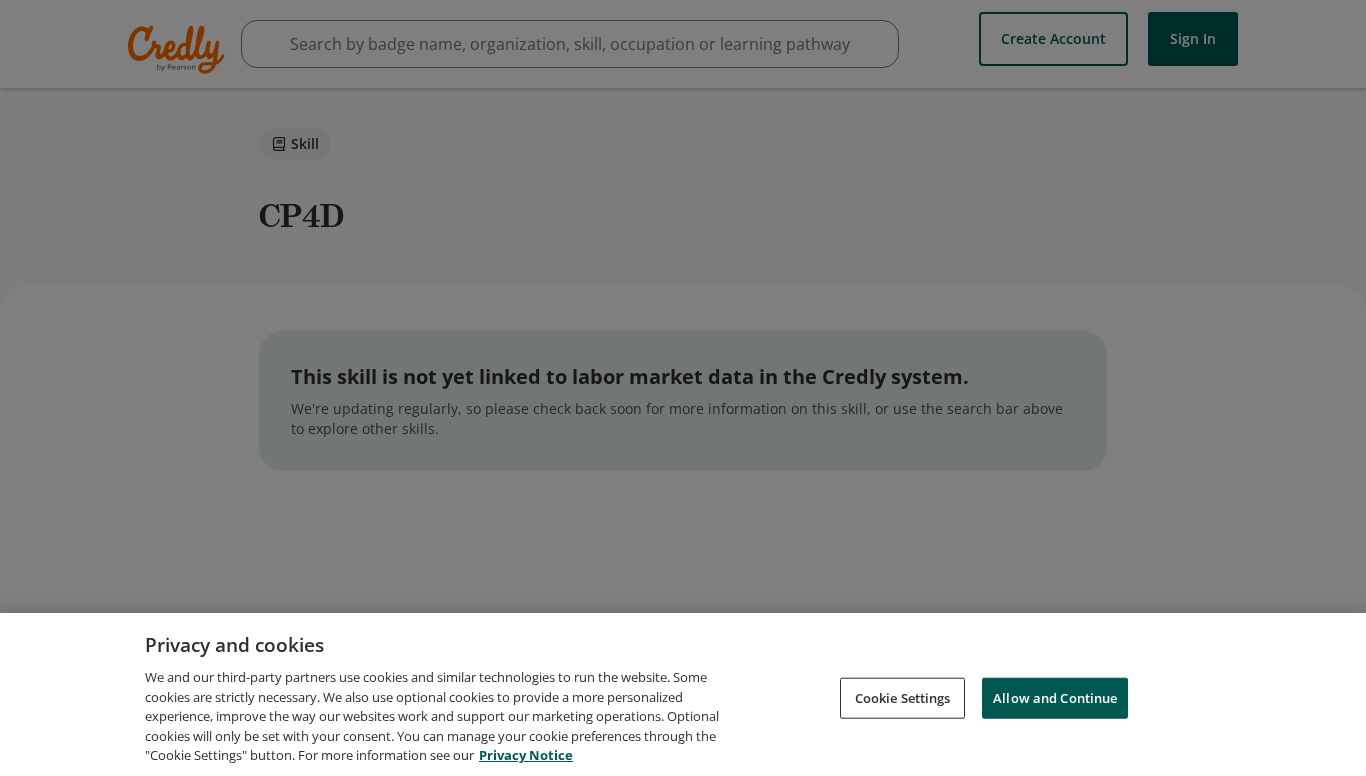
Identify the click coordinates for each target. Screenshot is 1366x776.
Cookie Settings (903, 697)
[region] (683, 694)
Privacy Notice (526, 755)
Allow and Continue (1055, 697)
